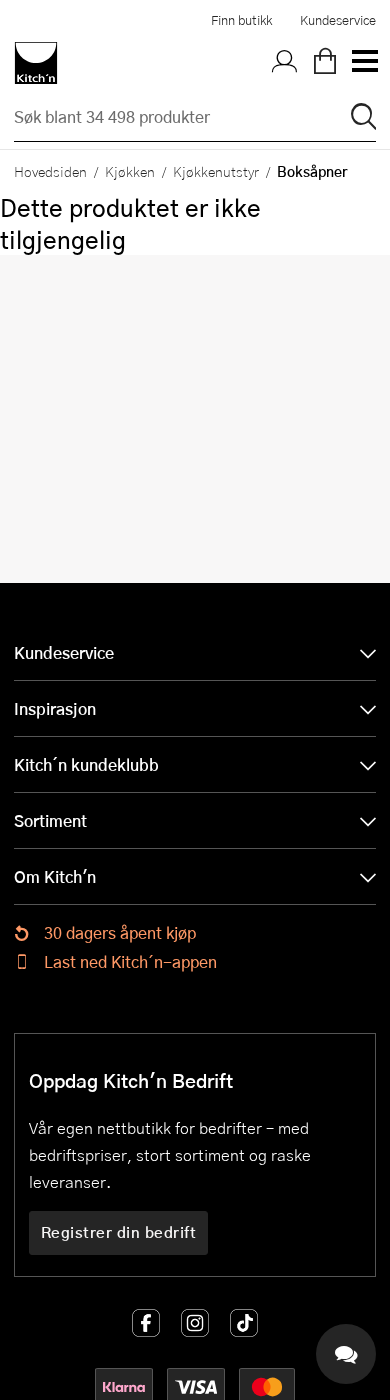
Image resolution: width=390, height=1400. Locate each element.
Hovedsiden (50, 171)
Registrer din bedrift (119, 1232)
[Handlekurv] (325, 63)
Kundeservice (338, 20)
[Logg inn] (285, 63)
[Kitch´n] (36, 63)
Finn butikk (241, 20)
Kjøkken (130, 171)
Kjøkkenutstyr (216, 171)
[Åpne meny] (364, 63)
